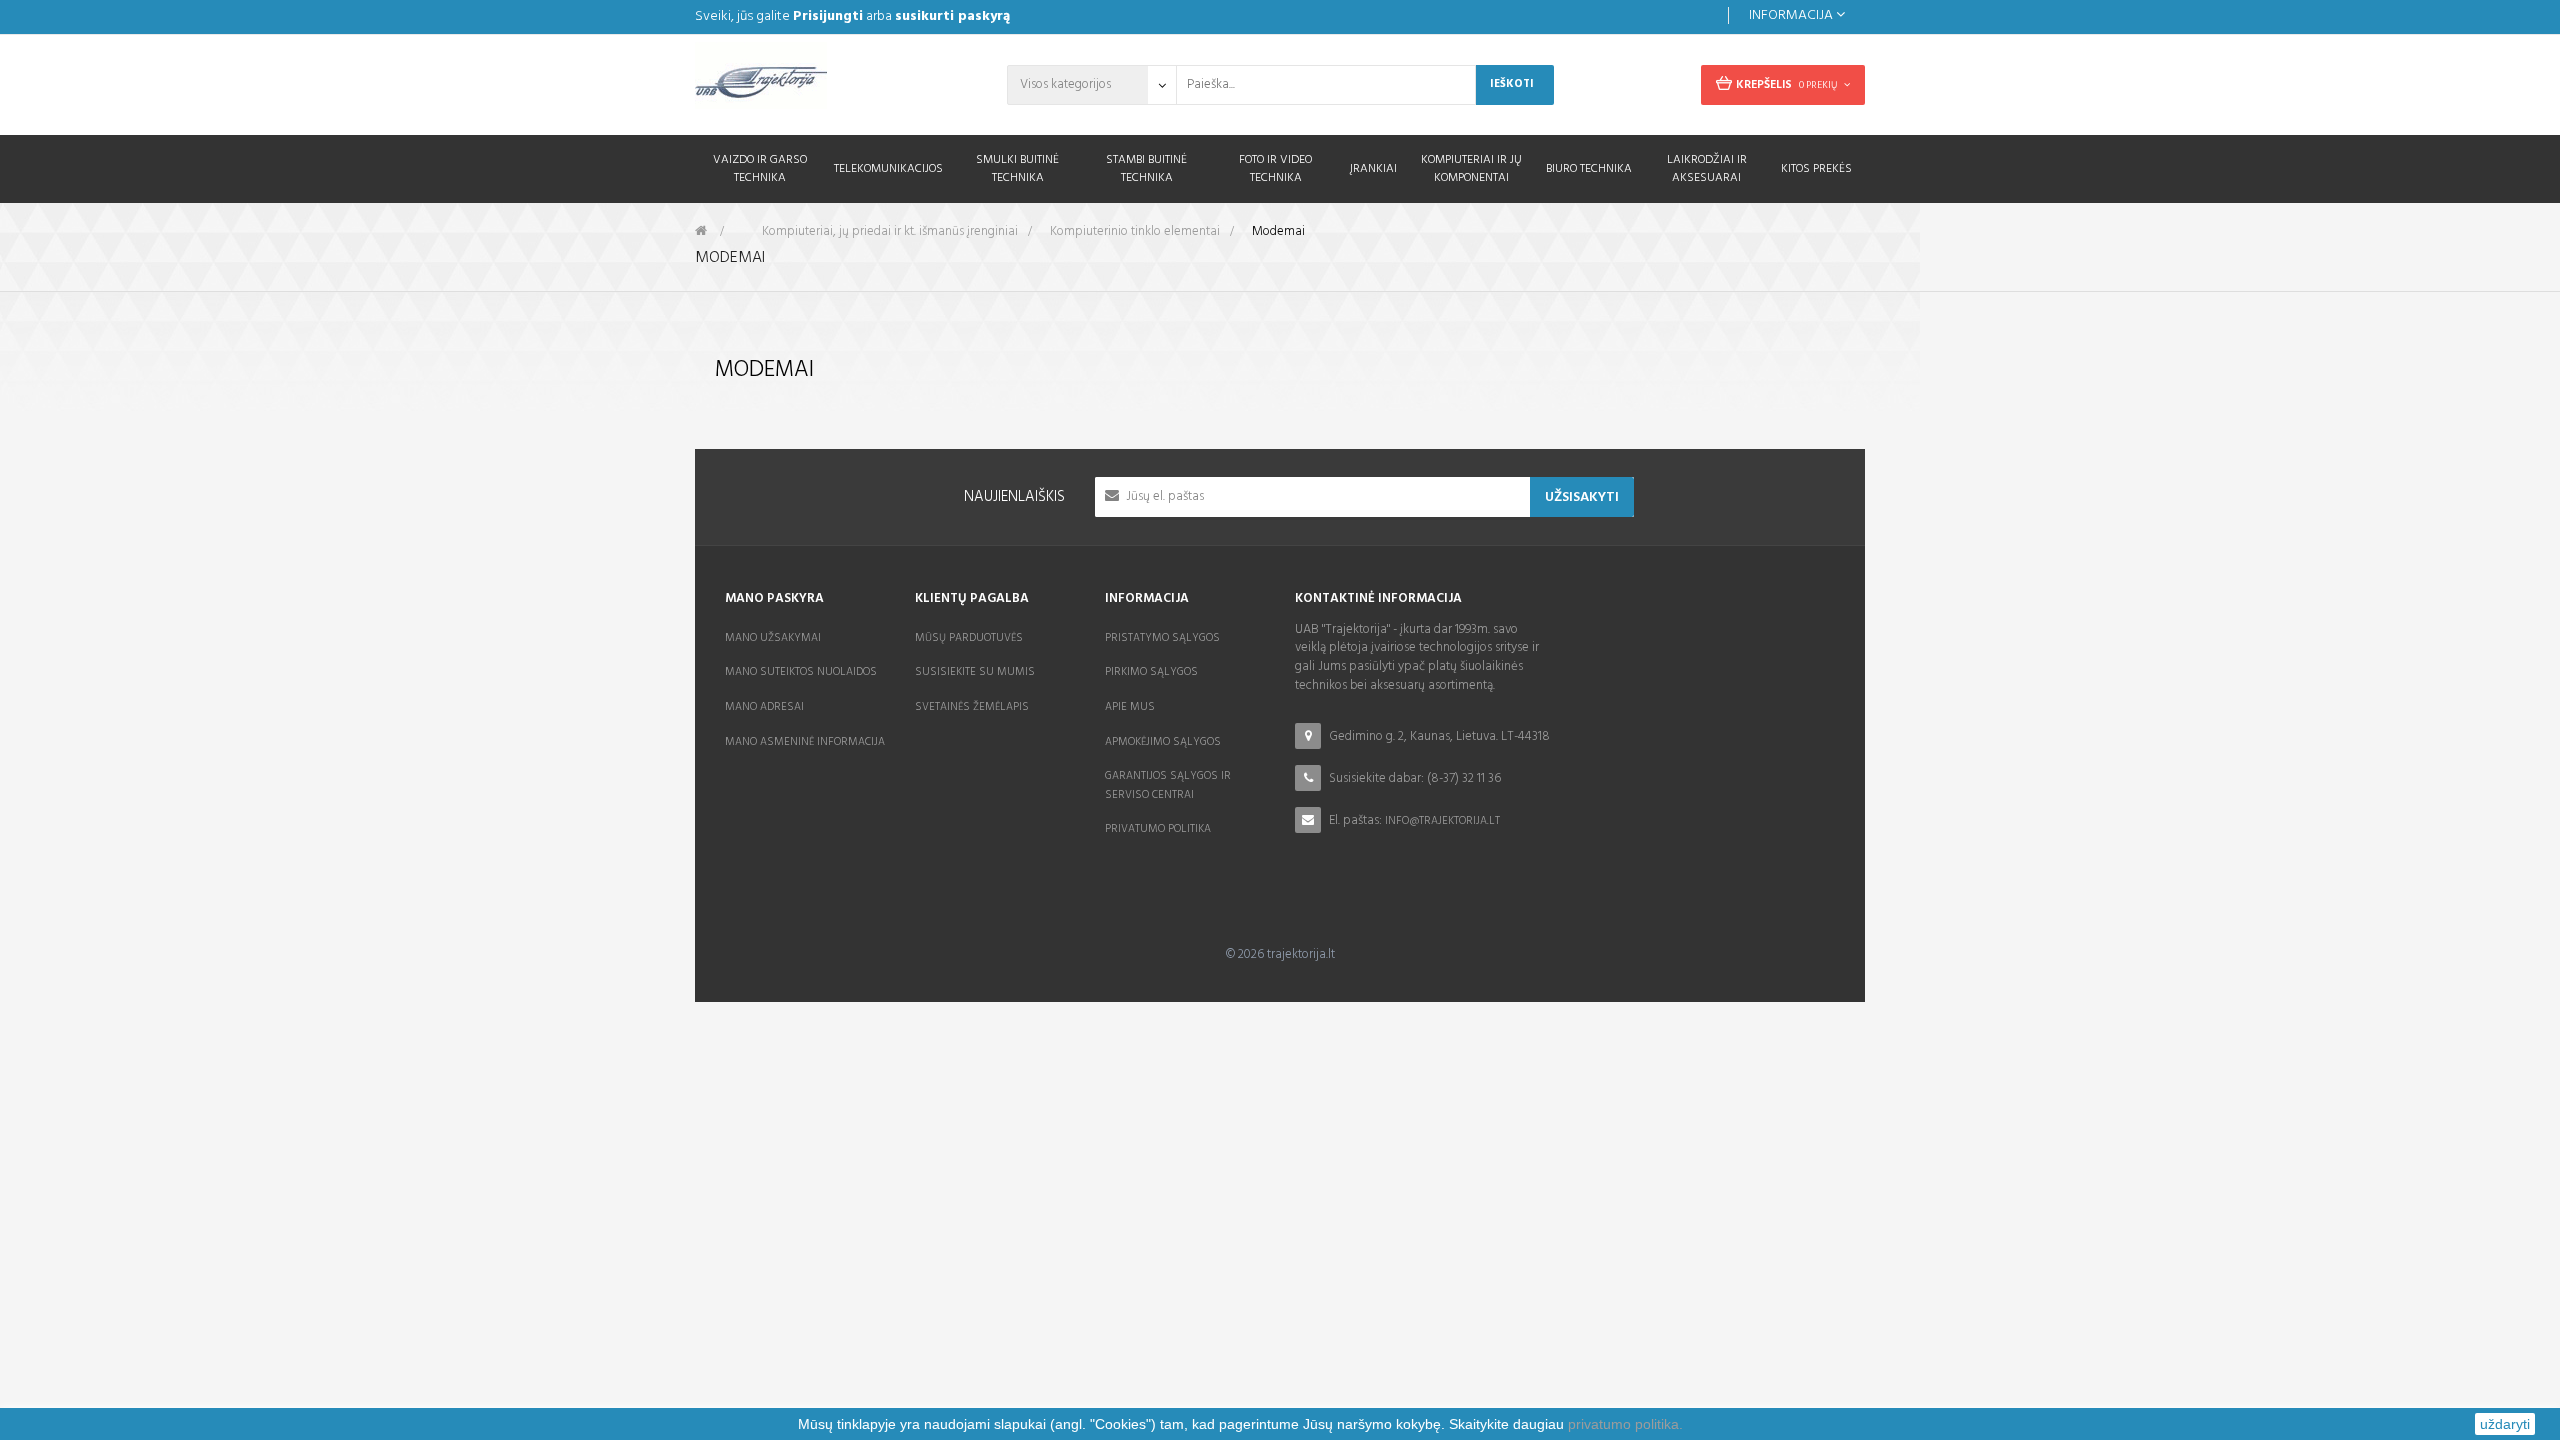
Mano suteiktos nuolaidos (801, 672)
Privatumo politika (1158, 829)
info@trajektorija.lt (1442, 821)
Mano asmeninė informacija (805, 742)
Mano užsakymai (773, 638)
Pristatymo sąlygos (1162, 638)
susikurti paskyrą (952, 16)
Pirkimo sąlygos (1151, 672)
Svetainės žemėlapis (972, 707)
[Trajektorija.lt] (830, 82)
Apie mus (1130, 707)
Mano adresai (764, 707)
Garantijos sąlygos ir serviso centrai (1168, 785)
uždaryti (2505, 1424)
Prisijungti (828, 16)
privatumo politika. (1625, 1424)
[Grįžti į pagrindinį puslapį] (701, 231)
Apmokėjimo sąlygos (1163, 742)
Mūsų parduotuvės (969, 638)
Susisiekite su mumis (975, 672)
